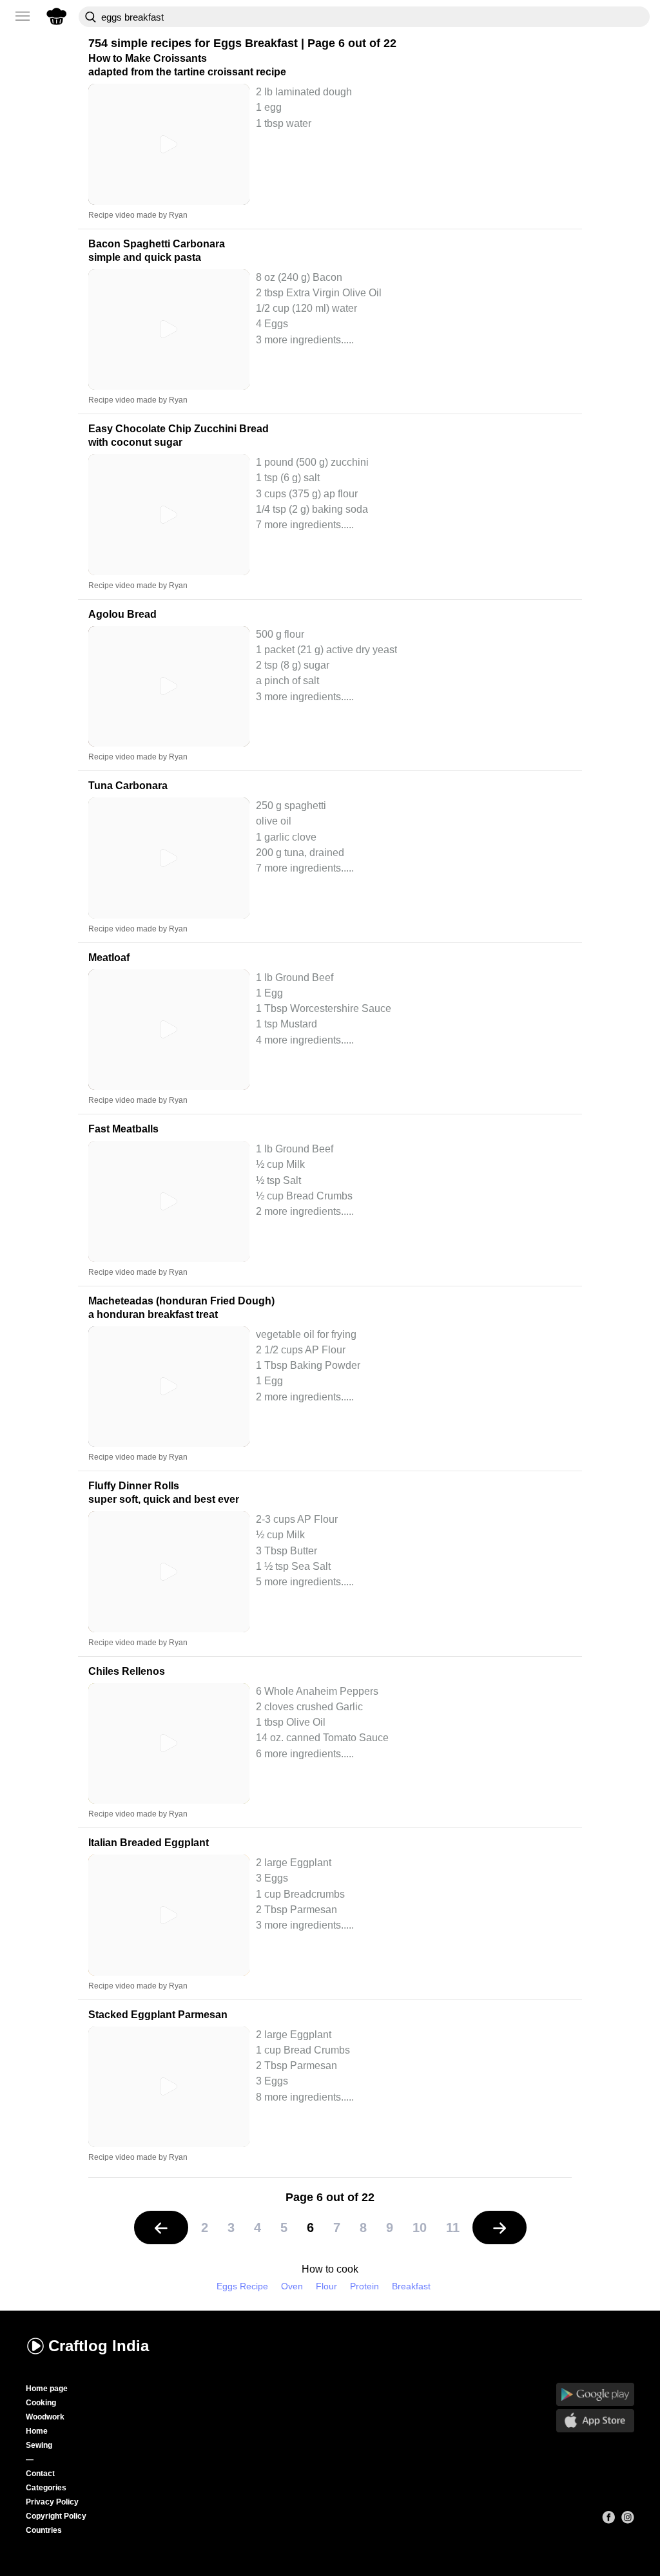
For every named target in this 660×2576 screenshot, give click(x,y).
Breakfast (411, 2286)
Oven (292, 2286)
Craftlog (99, 2346)
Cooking (41, 2403)
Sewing (39, 2445)
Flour (326, 2286)
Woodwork (45, 2417)
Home (37, 2431)
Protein (364, 2286)
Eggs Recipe (242, 2286)
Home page (47, 2389)
